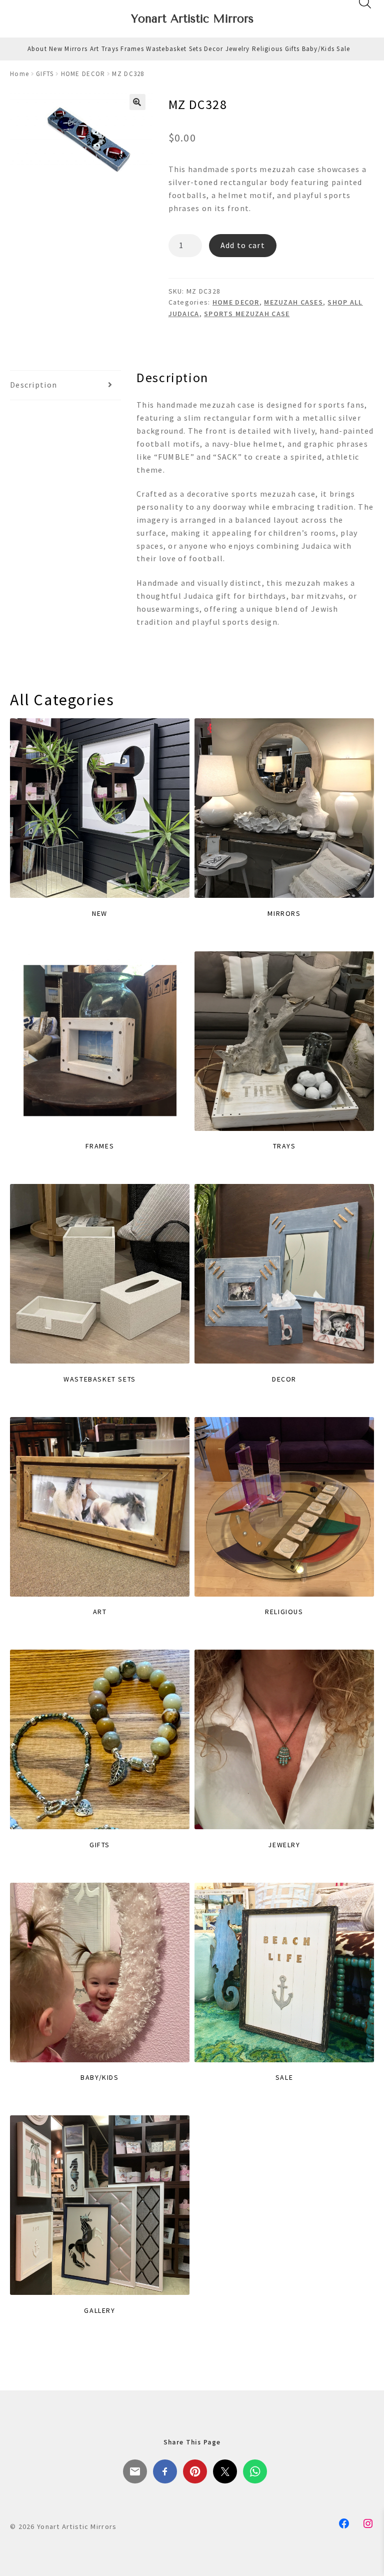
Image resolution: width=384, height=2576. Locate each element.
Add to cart (243, 245)
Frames (132, 49)
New (56, 49)
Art (95, 49)
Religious (267, 49)
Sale (343, 49)
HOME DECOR (83, 74)
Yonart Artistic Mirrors (192, 19)
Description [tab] (33, 385)
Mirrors (76, 49)
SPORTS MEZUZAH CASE (247, 314)
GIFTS (45, 74)
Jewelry (238, 49)
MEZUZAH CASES (293, 302)
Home (19, 74)
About (37, 49)
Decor (213, 49)
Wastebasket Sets (174, 49)
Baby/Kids (318, 49)
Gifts (292, 49)
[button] (137, 102)
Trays (110, 49)
